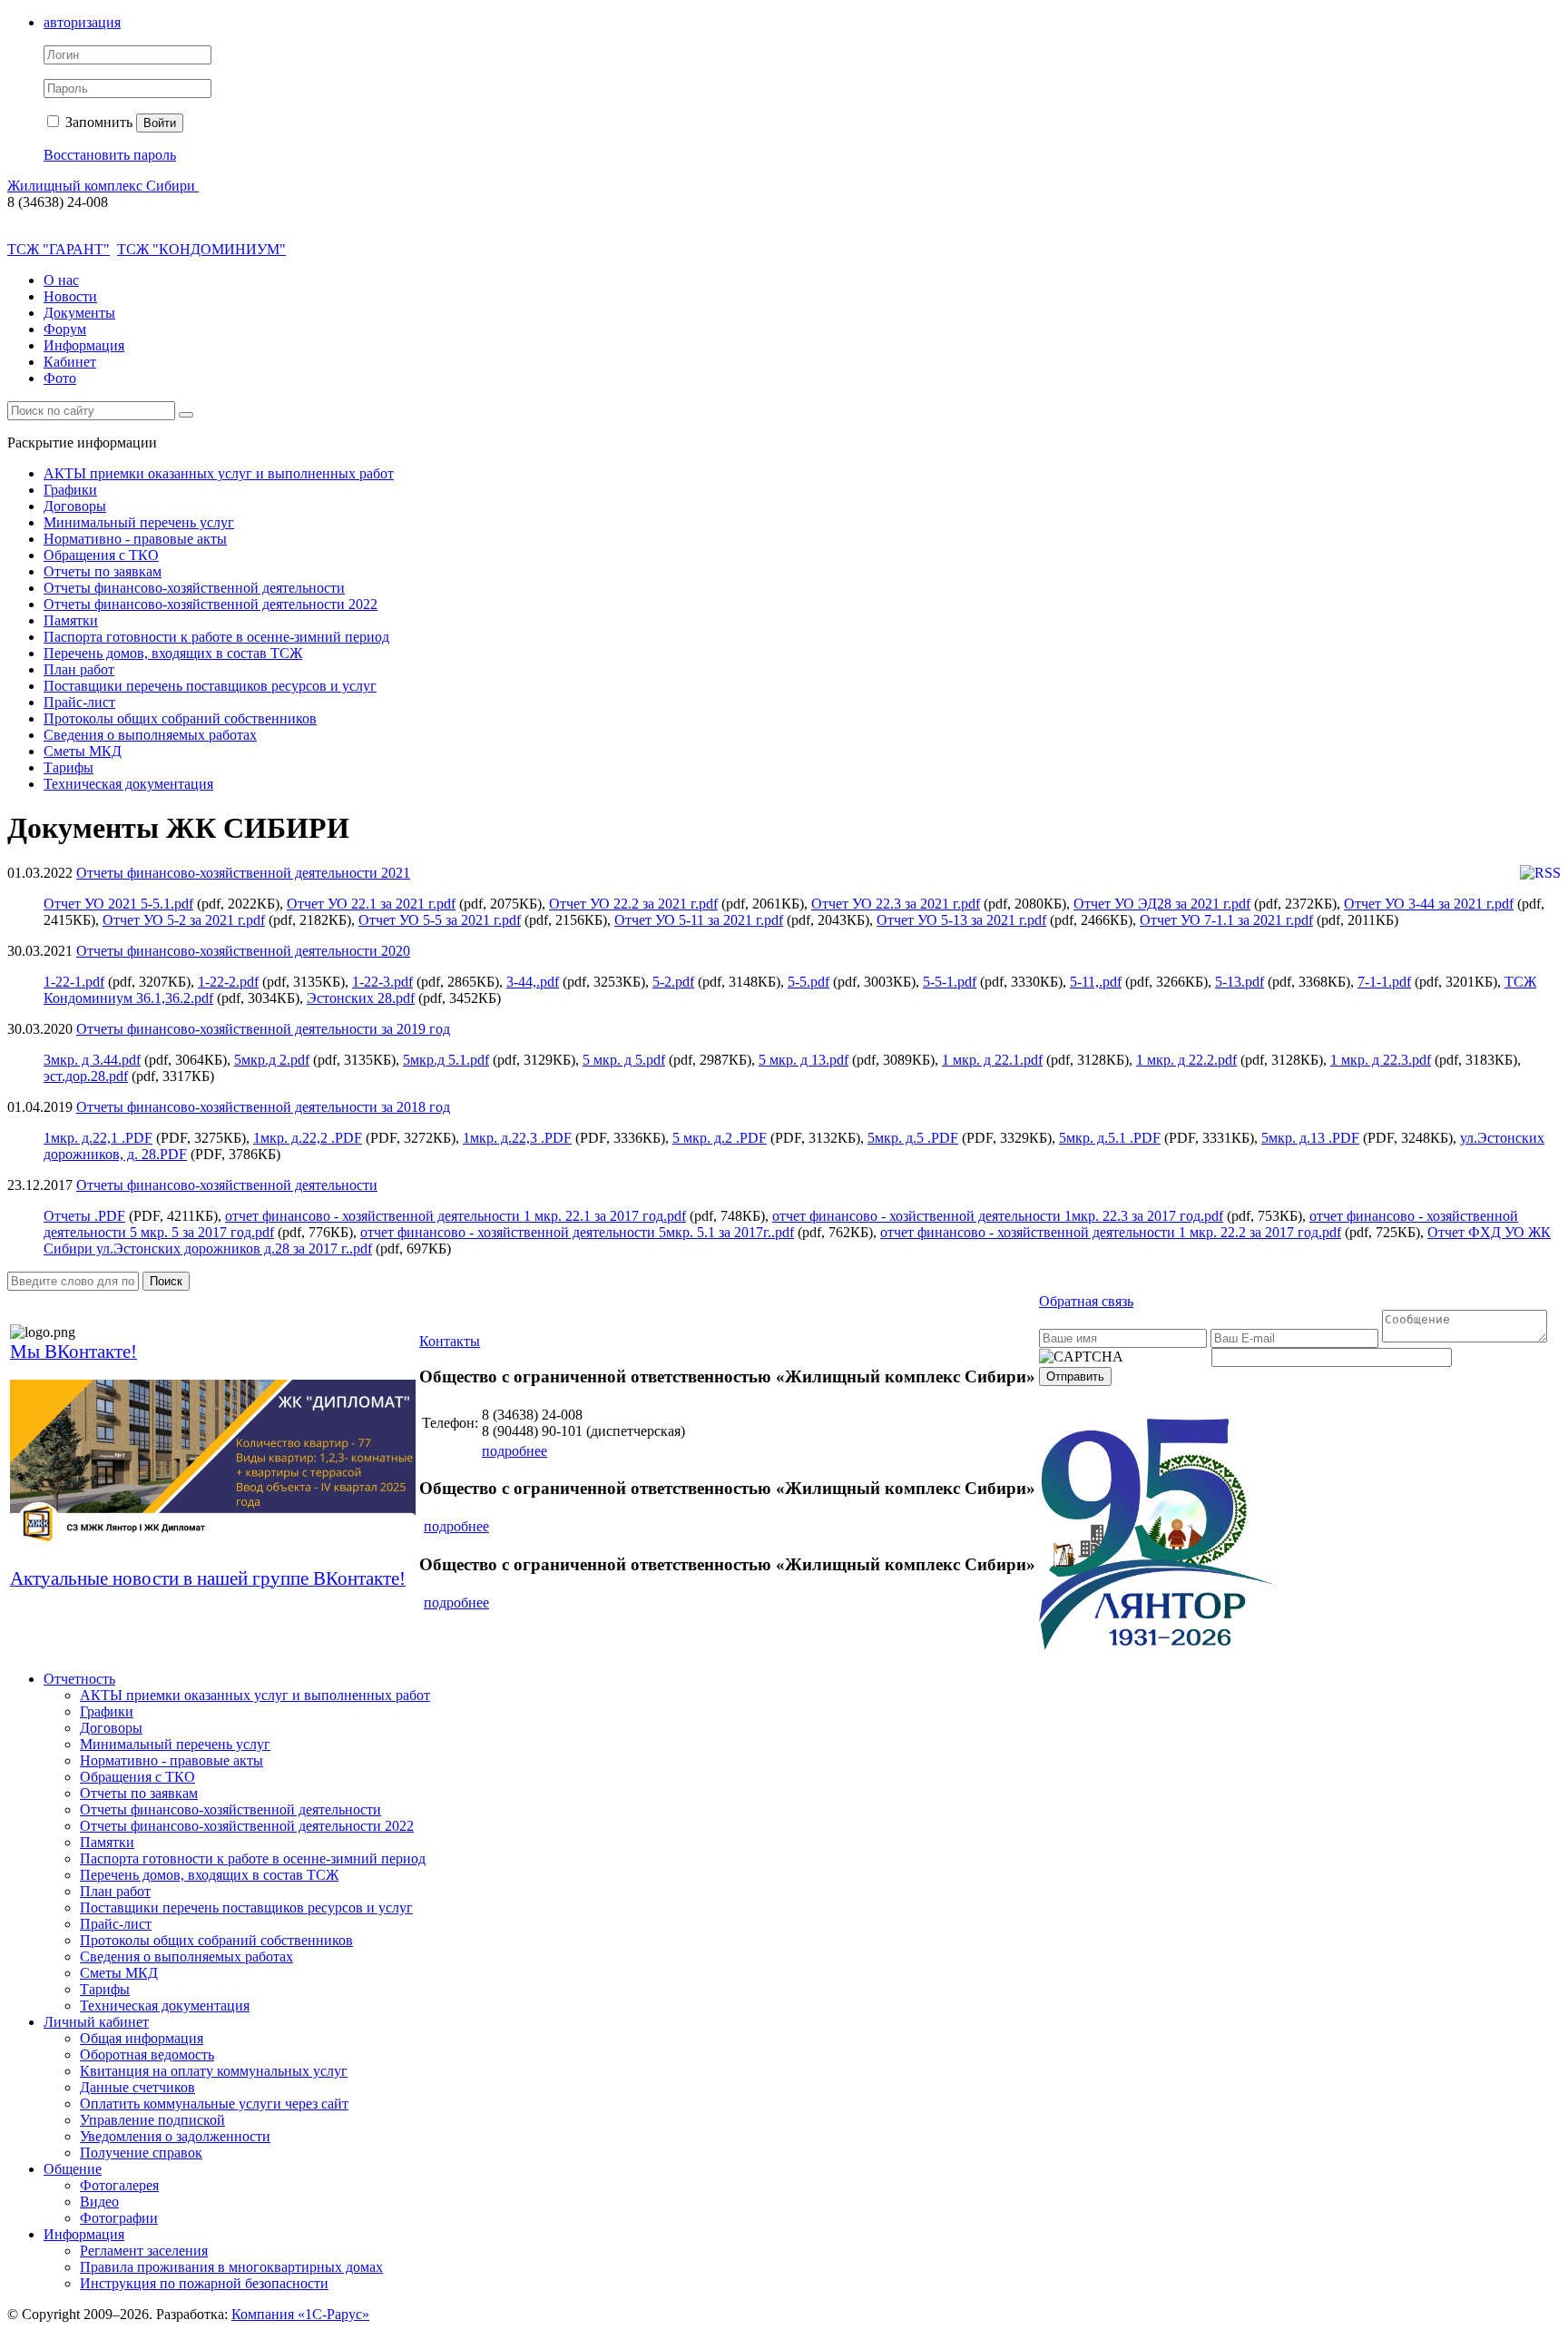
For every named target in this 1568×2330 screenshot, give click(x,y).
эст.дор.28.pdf (86, 1076)
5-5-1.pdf (950, 982)
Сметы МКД (83, 751)
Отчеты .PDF (84, 1216)
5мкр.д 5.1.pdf (446, 1060)
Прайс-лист (79, 702)
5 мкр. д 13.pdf (804, 1060)
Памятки (71, 620)
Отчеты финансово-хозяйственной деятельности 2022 (211, 604)
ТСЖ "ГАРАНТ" (59, 249)
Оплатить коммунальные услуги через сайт (214, 2104)
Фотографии (119, 2218)
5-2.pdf (673, 982)
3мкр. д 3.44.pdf (92, 1060)
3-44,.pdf (533, 982)
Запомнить (97, 122)
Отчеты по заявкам (103, 571)
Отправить (1075, 1376)
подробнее (514, 1451)
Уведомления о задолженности (175, 2136)
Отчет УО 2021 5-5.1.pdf (118, 904)
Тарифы (69, 767)
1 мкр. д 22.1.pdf (992, 1060)
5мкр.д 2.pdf (272, 1060)
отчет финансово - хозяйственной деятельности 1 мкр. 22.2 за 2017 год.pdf (1111, 1232)
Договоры (75, 506)
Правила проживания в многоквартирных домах (231, 2267)
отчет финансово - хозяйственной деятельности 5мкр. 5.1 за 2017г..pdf (577, 1232)
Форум (65, 329)
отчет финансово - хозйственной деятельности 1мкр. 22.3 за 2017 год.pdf (998, 1216)
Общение (73, 2169)
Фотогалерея (119, 2185)
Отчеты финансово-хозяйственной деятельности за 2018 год (263, 1107)
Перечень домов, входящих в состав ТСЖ (173, 653)
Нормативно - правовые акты (135, 539)
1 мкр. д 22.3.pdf (1381, 1060)
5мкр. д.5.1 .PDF (1110, 1138)
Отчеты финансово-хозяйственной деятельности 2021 (243, 873)
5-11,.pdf (1096, 982)
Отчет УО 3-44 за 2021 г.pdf (1429, 904)
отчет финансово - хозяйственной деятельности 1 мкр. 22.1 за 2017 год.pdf (456, 1216)
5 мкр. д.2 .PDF (720, 1138)
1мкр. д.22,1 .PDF (98, 1138)
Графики (70, 490)
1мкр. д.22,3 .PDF (517, 1138)
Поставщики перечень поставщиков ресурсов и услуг (210, 686)
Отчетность (79, 1679)
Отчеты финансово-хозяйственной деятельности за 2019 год (263, 1029)
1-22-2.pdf (228, 982)
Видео (99, 2202)
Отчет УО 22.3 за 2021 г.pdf (896, 904)
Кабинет (70, 362)
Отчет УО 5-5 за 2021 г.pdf (440, 920)
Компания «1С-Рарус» (300, 2314)
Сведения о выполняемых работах (150, 735)
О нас (61, 280)
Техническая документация (128, 784)
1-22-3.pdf (382, 982)
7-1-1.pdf (1384, 982)
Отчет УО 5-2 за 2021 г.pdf (184, 920)
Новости (70, 296)
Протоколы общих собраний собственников (180, 718)
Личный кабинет (96, 2022)
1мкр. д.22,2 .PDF (308, 1138)
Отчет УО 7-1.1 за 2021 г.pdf (1226, 920)
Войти (160, 123)
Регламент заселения (144, 2251)
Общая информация (142, 2038)
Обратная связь (1086, 1301)
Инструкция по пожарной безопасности (204, 2283)
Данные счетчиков (137, 2087)
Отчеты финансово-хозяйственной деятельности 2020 (243, 951)
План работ (79, 669)
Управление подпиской (152, 2120)
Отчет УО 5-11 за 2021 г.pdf (699, 920)
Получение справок (141, 2153)
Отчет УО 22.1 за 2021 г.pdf (371, 904)
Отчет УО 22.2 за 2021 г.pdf (633, 904)
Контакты (450, 1341)
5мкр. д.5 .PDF (913, 1138)
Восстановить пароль (110, 155)
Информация (84, 345)
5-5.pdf (808, 982)
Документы (79, 313)
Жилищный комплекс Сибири (103, 186)
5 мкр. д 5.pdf (624, 1060)
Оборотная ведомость (147, 2055)
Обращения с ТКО (101, 555)
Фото (60, 378)
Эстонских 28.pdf (361, 998)
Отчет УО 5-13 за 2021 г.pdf (961, 920)
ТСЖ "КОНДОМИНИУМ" (201, 249)
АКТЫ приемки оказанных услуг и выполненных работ (219, 473)
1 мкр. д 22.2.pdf (1186, 1060)
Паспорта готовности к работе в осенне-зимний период (216, 637)
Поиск (166, 1281)
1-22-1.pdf (74, 982)
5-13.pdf (1240, 982)
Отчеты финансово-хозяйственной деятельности (194, 588)
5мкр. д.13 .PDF (1310, 1138)
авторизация (82, 22)
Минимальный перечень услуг (139, 522)
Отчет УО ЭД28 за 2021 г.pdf (1162, 904)
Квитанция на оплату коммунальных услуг (214, 2071)
